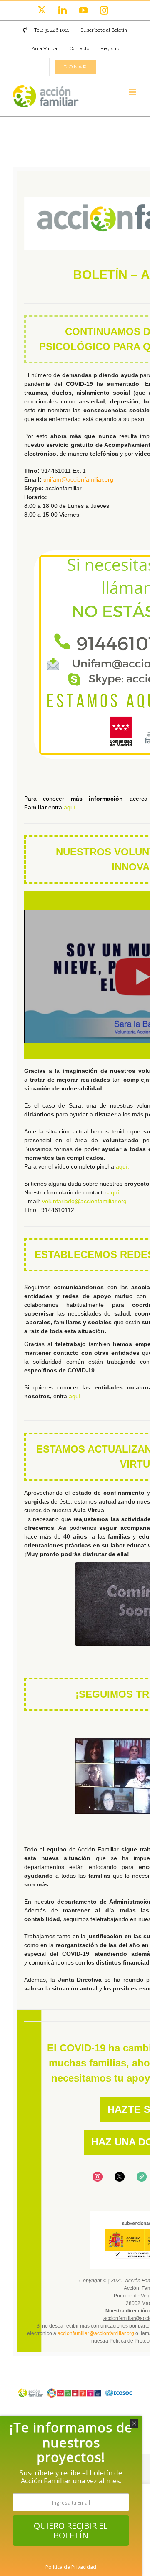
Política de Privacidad (71, 2567)
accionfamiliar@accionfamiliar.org (96, 2333)
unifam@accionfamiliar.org (78, 479)
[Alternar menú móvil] (133, 92)
